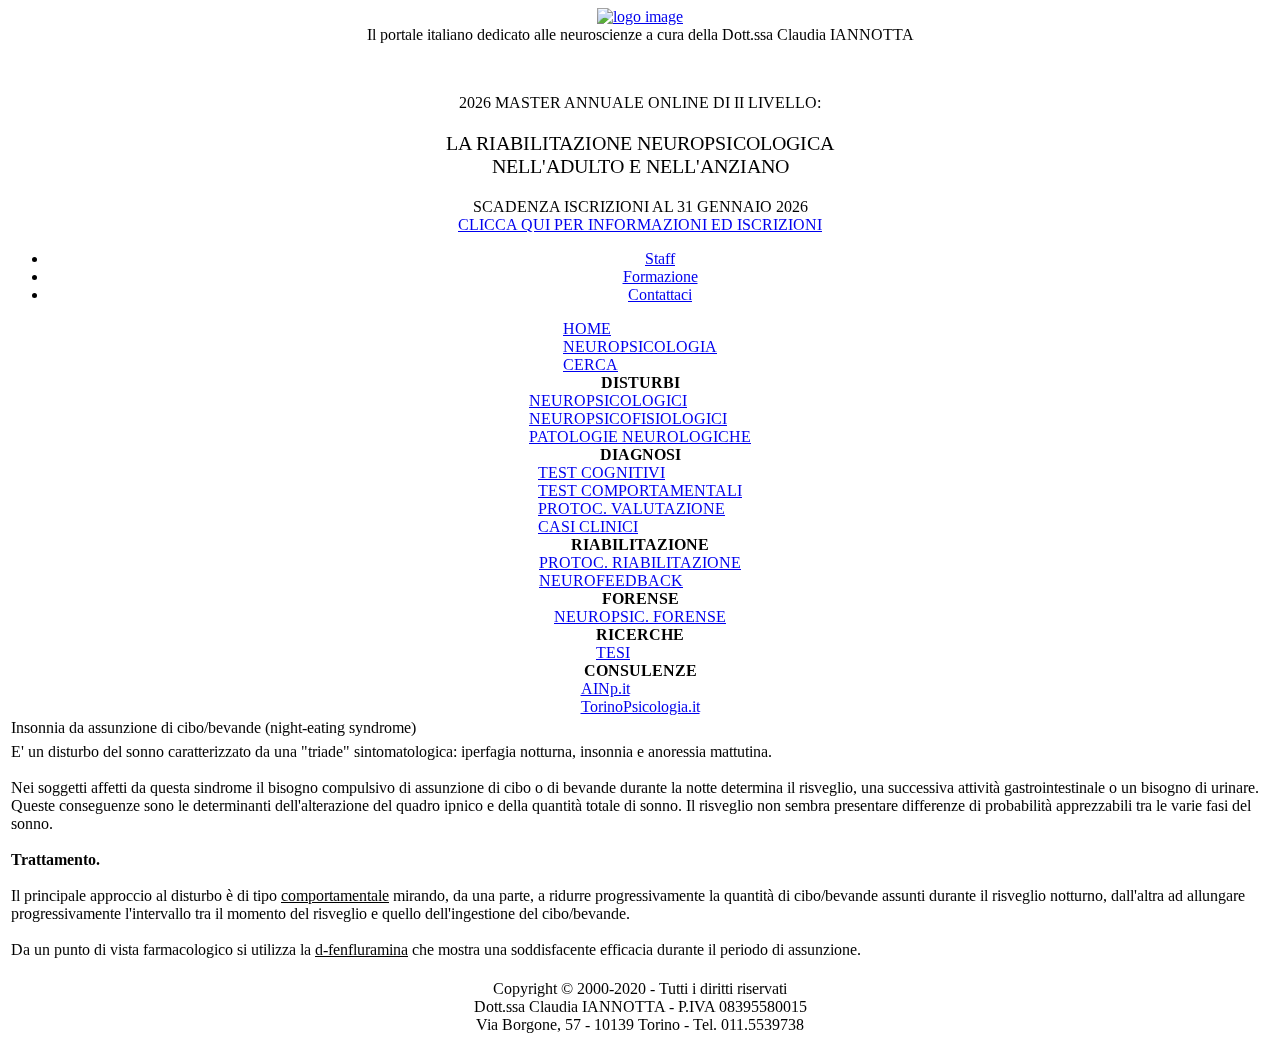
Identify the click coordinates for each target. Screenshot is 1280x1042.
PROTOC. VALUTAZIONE (631, 508)
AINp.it (605, 688)
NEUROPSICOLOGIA (640, 346)
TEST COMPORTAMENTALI (640, 490)
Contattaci (660, 294)
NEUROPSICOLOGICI (608, 400)
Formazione (660, 276)
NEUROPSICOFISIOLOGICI (628, 418)
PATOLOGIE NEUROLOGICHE (640, 436)
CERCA (590, 364)
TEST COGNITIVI (601, 472)
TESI (613, 652)
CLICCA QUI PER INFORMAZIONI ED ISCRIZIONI (640, 224)
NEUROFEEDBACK (611, 580)
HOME (587, 328)
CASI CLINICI (588, 526)
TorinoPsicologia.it (640, 706)
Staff (660, 258)
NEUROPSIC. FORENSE (640, 616)
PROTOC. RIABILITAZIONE (640, 562)
